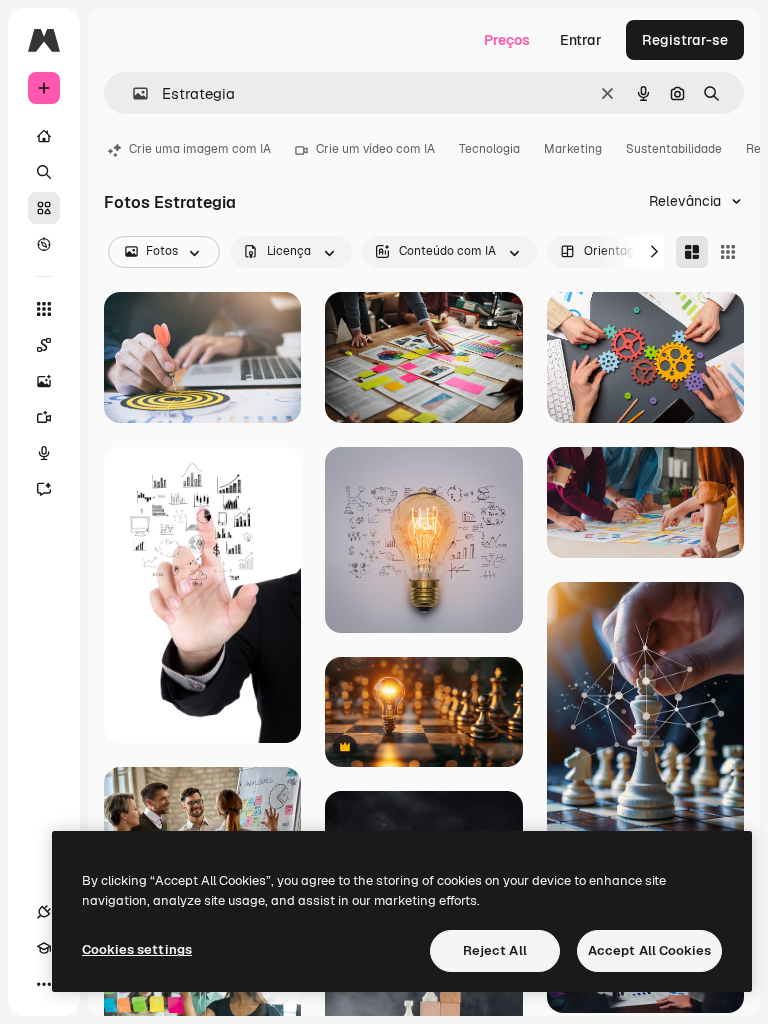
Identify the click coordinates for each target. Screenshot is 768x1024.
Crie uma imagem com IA (200, 149)
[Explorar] (44, 244)
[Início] (44, 136)
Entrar (581, 40)
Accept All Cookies (649, 950)
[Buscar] (44, 172)
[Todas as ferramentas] (44, 309)
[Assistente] (44, 489)
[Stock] (44, 208)
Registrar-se (685, 40)
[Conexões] (44, 912)
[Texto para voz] (44, 453)
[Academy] (44, 948)
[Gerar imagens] (44, 381)
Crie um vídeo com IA (375, 149)
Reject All (495, 950)
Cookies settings (137, 949)
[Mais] (44, 984)
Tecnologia (489, 149)
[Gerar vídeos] (44, 417)
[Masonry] (692, 252)
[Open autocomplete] (132, 93)
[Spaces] (44, 345)
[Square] (728, 252)
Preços (507, 40)
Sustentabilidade (674, 149)
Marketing (573, 149)
